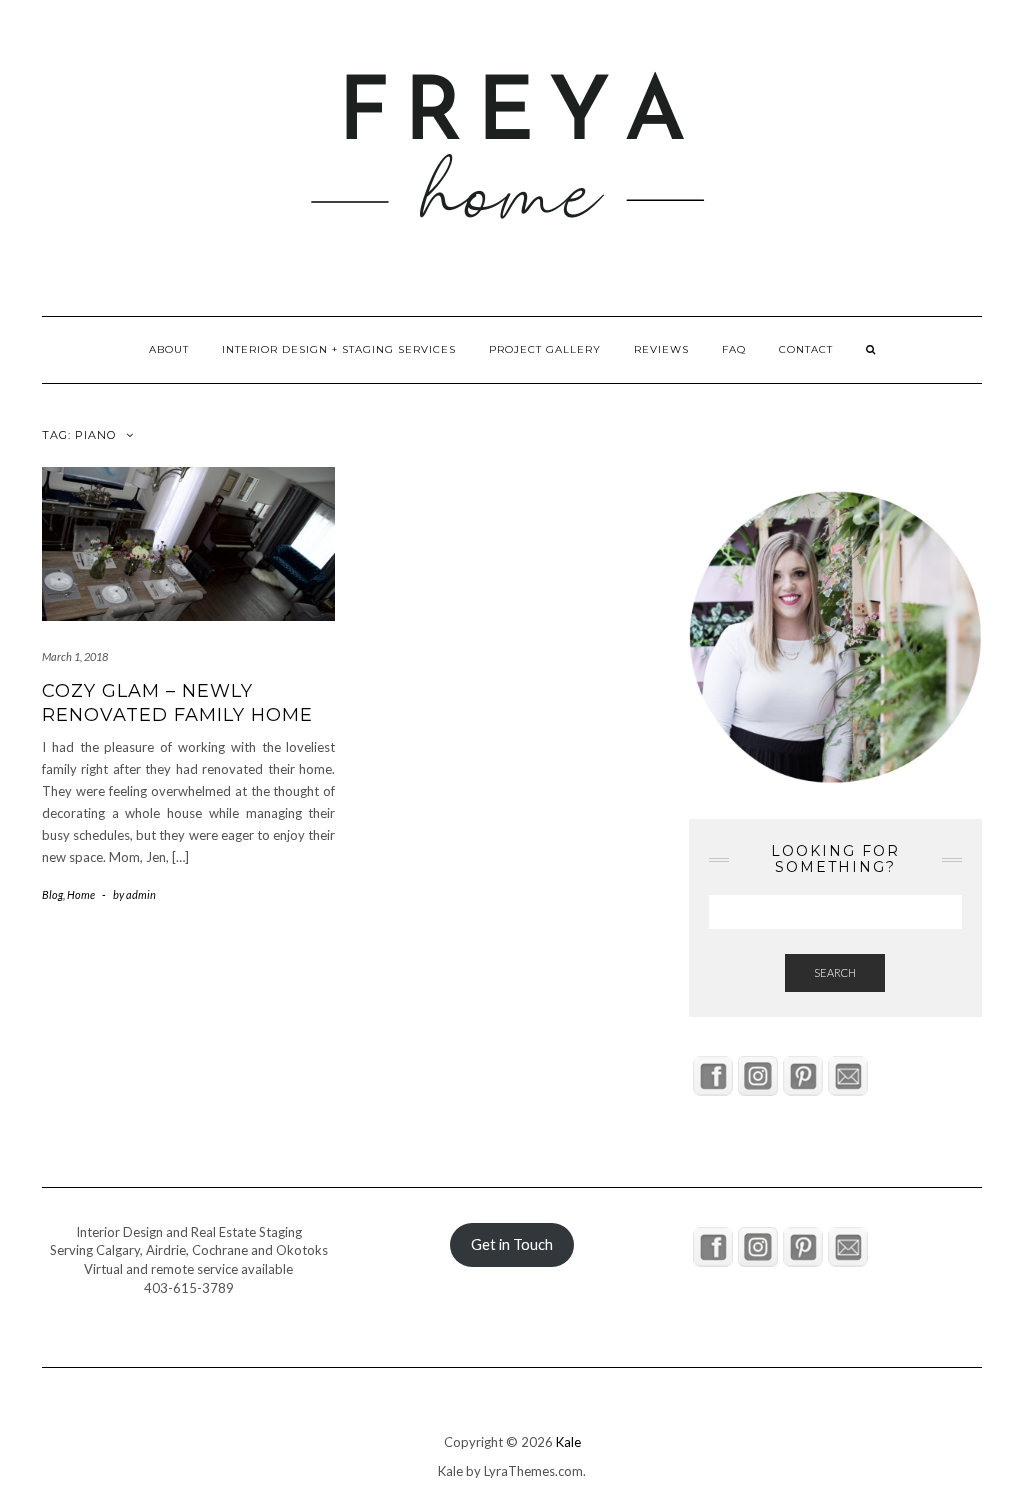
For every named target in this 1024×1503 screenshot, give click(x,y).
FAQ (734, 349)
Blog (52, 894)
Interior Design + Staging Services (339, 349)
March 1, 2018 (75, 656)
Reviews (661, 349)
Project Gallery (545, 349)
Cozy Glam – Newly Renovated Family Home (177, 702)
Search (835, 972)
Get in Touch (512, 1244)
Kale (568, 1442)
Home (81, 894)
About (169, 349)
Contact (806, 349)
